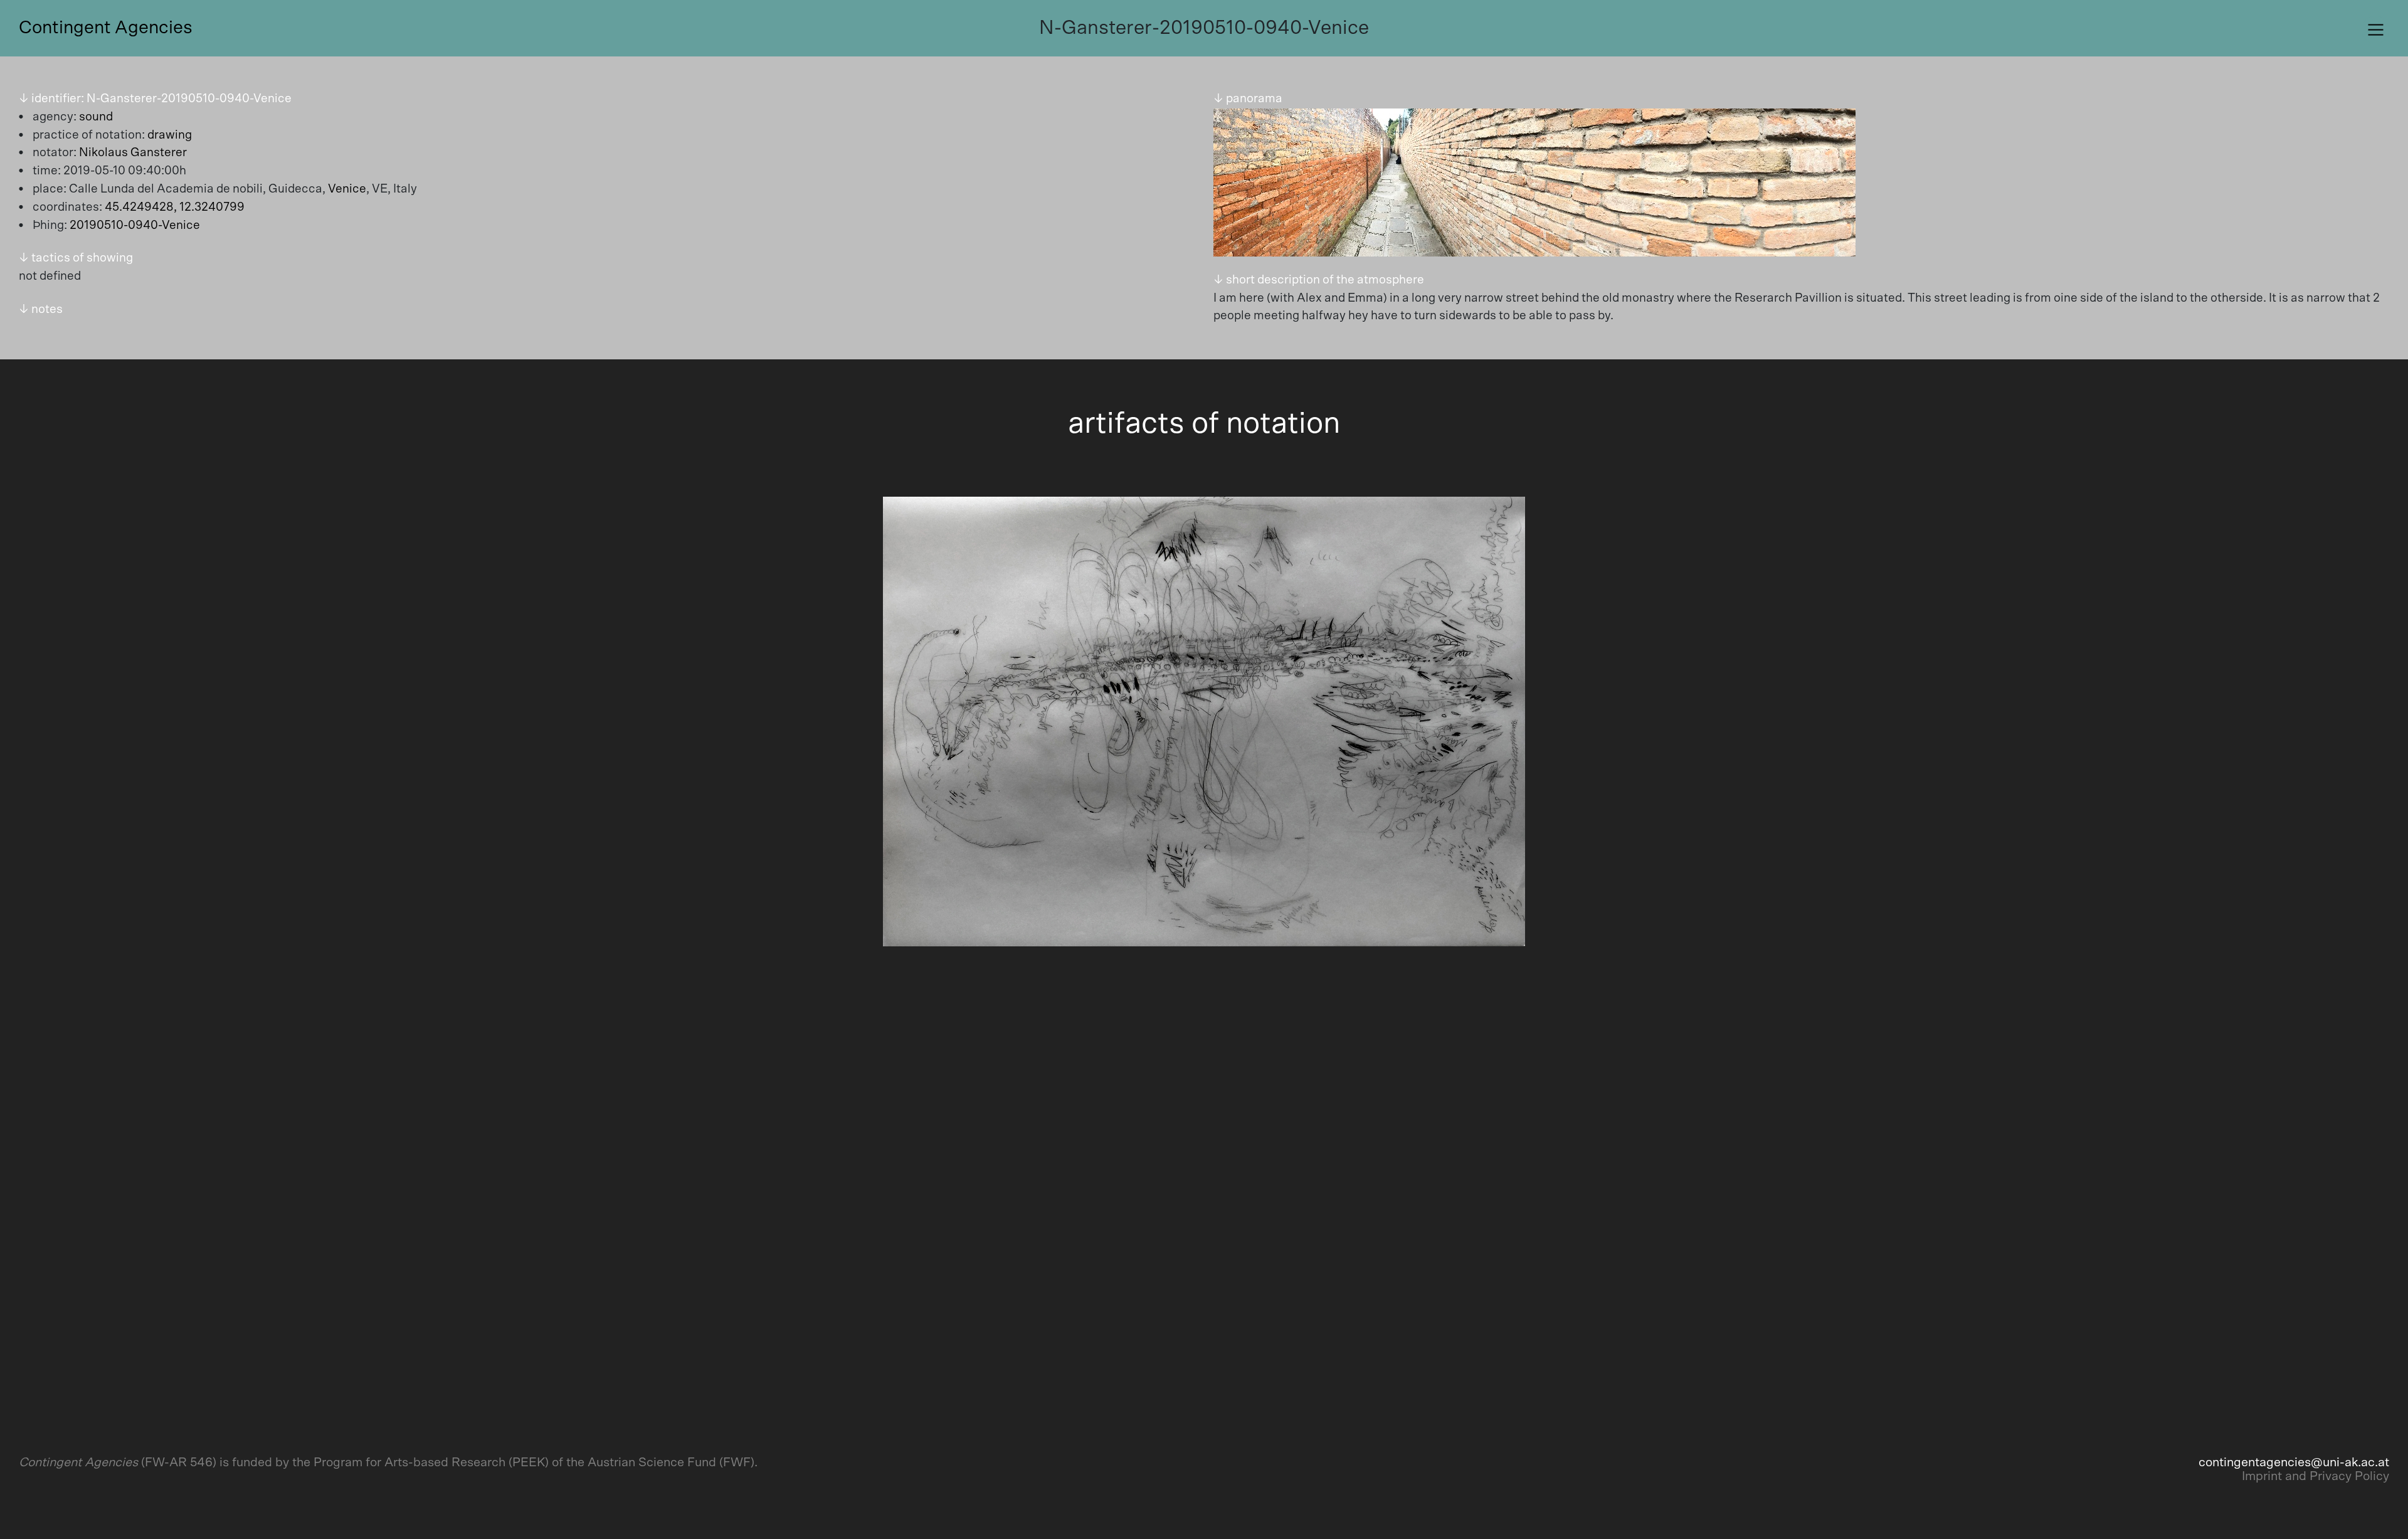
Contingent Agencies (106, 28)
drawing (170, 135)
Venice (347, 189)
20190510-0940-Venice (135, 225)
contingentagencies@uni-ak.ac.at (2294, 1462)
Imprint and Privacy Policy (2316, 1476)
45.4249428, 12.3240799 (175, 207)
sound (96, 117)
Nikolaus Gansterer (133, 153)
